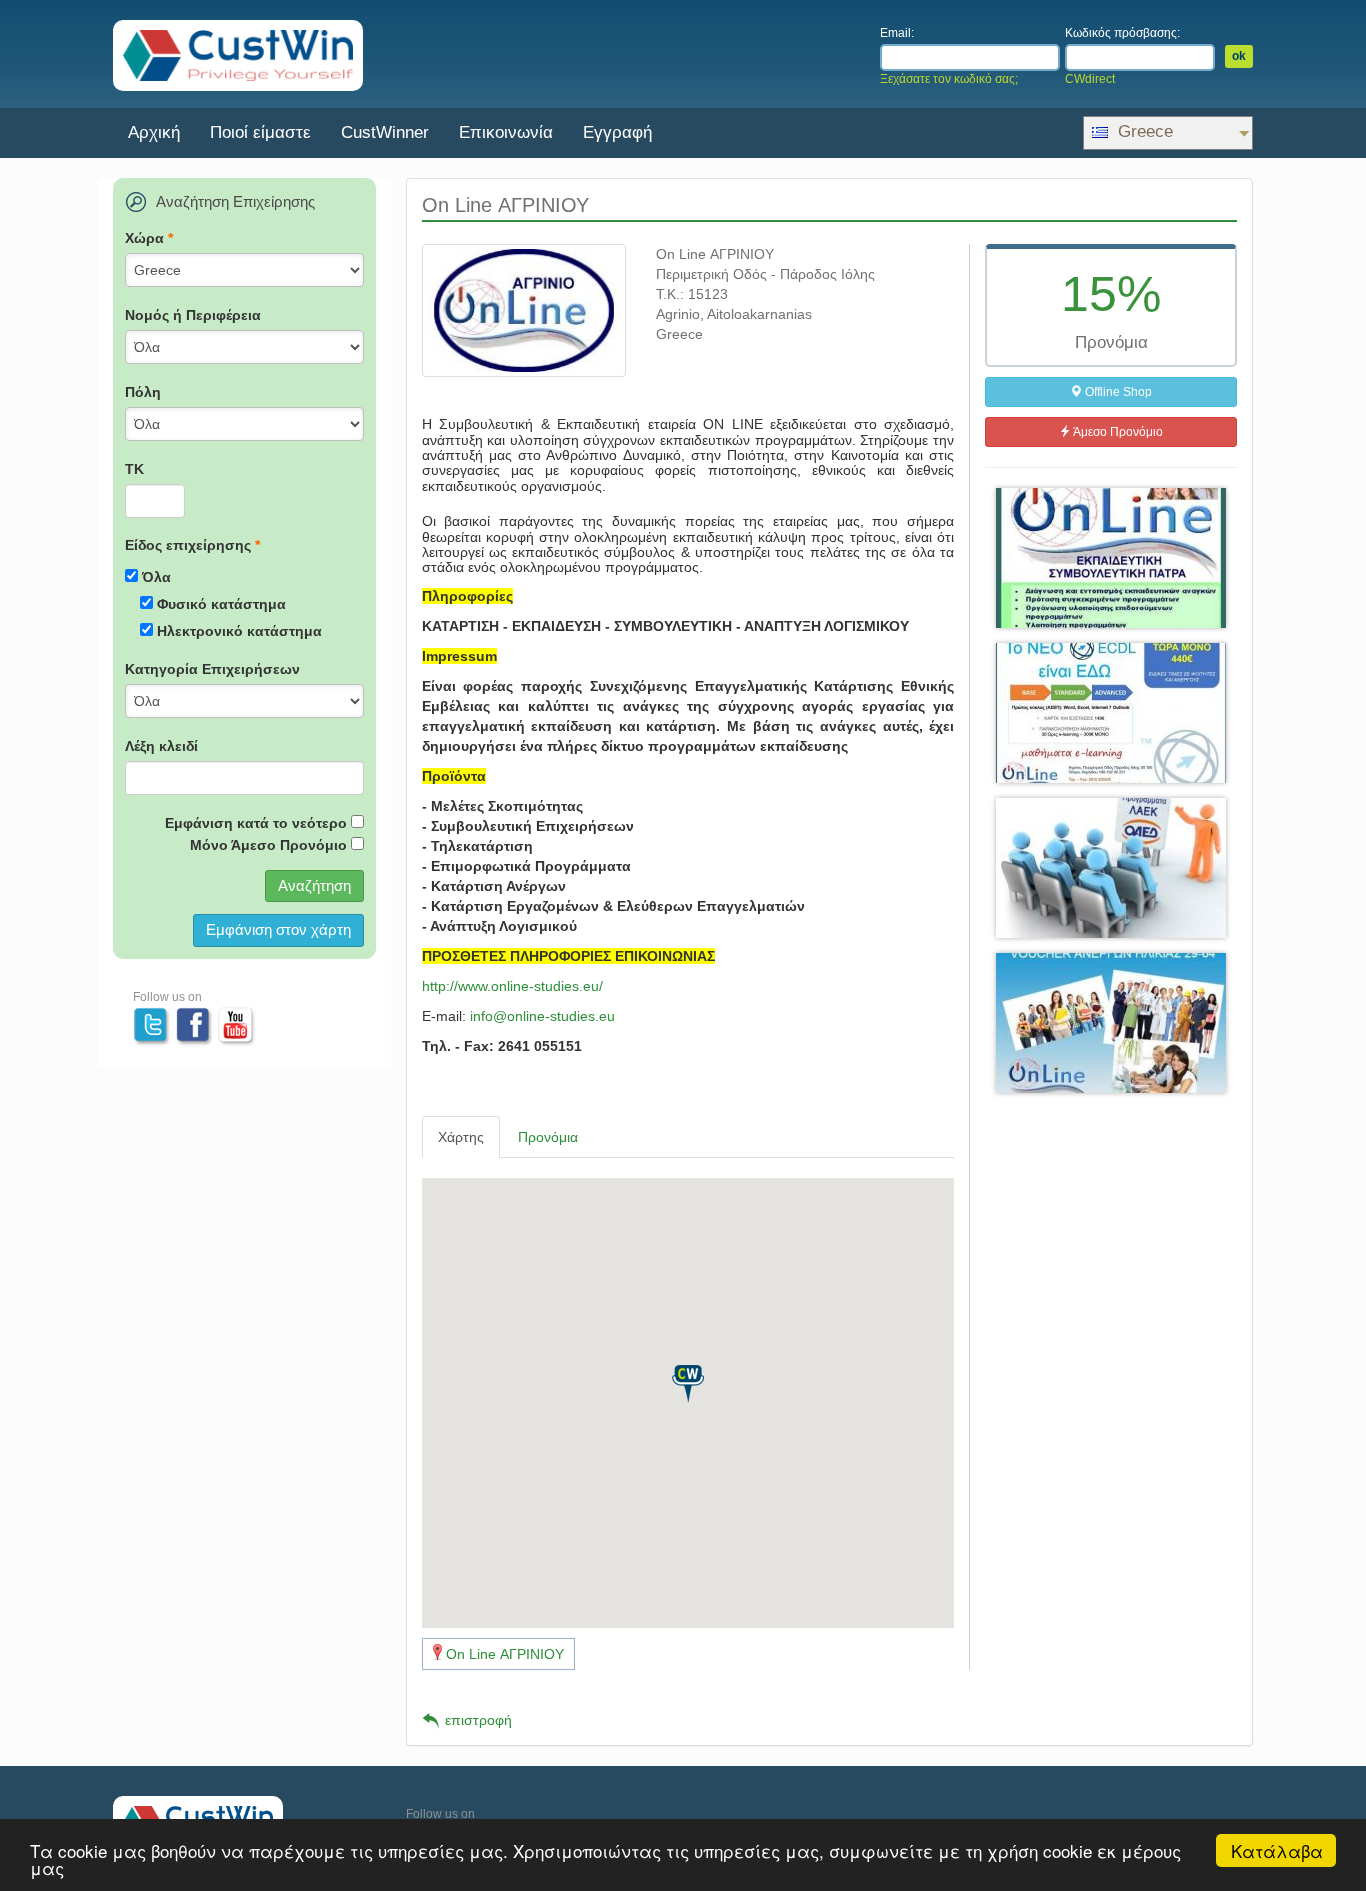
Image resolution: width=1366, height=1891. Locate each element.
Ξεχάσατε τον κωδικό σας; (949, 79)
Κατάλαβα (1277, 1850)
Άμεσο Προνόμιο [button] (1117, 432)
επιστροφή (478, 1720)
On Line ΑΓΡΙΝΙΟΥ (505, 1654)
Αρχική (154, 132)
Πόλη (143, 392)
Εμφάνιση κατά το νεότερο (256, 823)
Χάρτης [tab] (461, 1137)
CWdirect (1090, 79)
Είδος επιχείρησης (192, 545)
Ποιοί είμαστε (260, 132)
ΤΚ (134, 469)
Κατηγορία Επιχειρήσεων (212, 669)
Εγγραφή (617, 132)
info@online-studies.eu (542, 1016)
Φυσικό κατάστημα (221, 604)
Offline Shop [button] (1117, 392)
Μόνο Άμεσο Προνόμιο (268, 845)
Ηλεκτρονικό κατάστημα (239, 631)
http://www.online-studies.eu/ (512, 986)
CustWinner (385, 132)
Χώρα (149, 238)
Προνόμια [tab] (548, 1137)
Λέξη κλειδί (161, 746)
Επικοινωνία (506, 132)
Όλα (156, 577)
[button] (688, 1384)
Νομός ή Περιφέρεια (193, 315)
